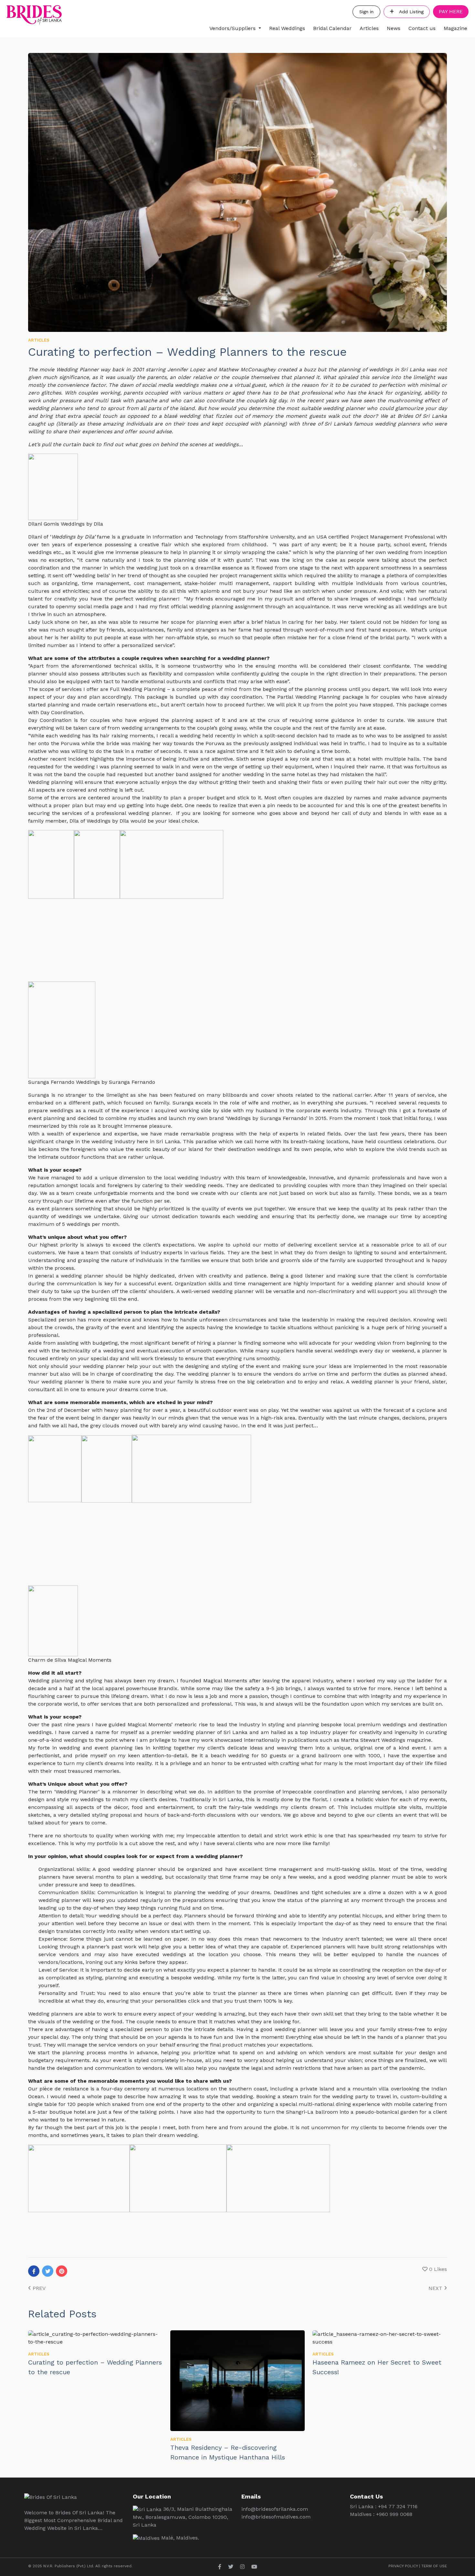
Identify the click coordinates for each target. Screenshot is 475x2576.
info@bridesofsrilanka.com (275, 2509)
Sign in (366, 12)
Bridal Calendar (332, 28)
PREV (38, 2288)
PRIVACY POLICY (403, 2566)
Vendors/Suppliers (232, 28)
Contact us (422, 28)
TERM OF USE (434, 2566)
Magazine (455, 28)
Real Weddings (287, 28)
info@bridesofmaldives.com (276, 2517)
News (394, 28)
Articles (369, 28)
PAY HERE (451, 11)
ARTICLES (39, 340)
